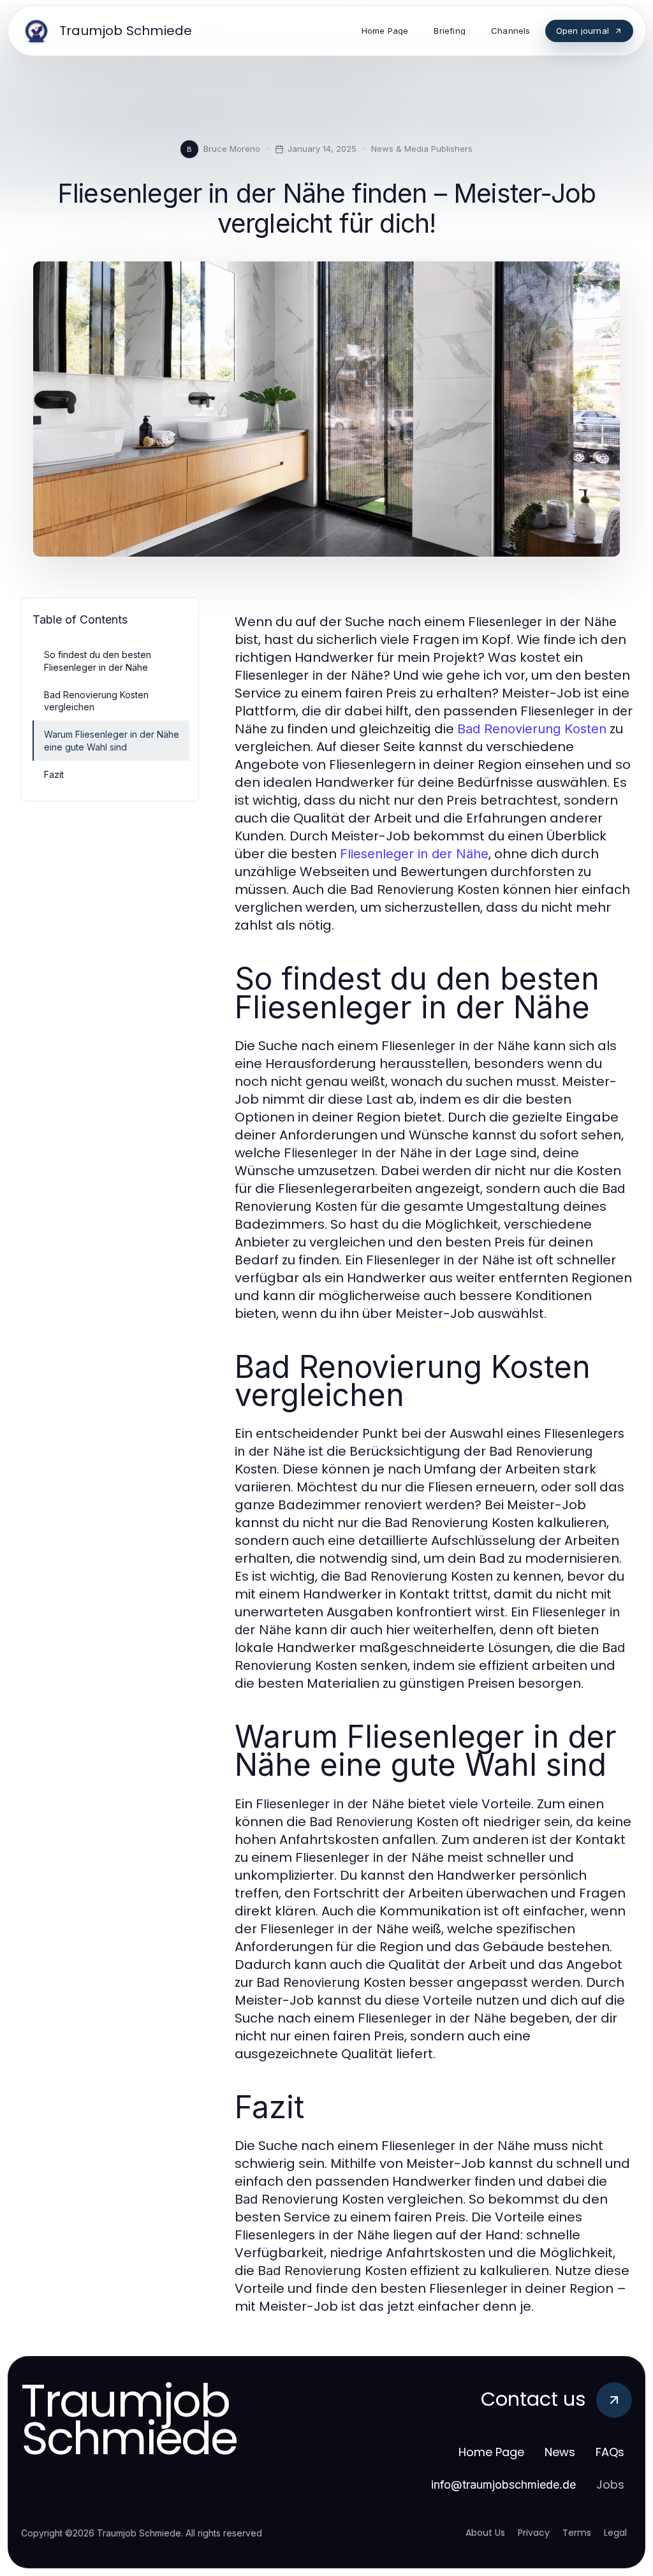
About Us (485, 2533)
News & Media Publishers (422, 149)
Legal (615, 2533)
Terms (577, 2533)
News (560, 2452)
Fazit (54, 774)
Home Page (491, 2452)
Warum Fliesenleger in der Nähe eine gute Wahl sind (112, 740)
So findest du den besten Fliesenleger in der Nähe (98, 661)
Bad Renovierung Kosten (532, 729)
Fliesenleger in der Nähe (414, 854)
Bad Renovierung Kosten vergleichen (96, 701)
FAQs (610, 2452)
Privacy (534, 2533)
